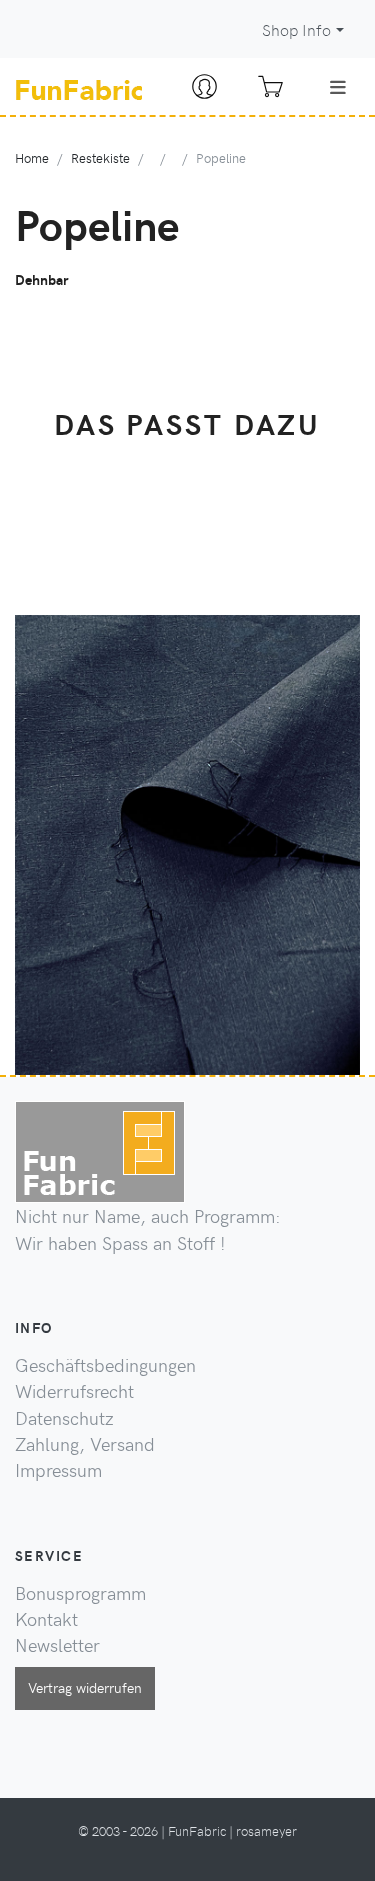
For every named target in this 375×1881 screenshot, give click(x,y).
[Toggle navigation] (338, 87)
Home (32, 157)
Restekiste (100, 157)
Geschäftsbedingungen (105, 1365)
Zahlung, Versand (85, 1444)
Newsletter (57, 1645)
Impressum (58, 1470)
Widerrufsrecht (74, 1391)
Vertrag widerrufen (85, 1687)
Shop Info (296, 29)
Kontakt (46, 1619)
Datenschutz (64, 1418)
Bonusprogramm (80, 1593)
